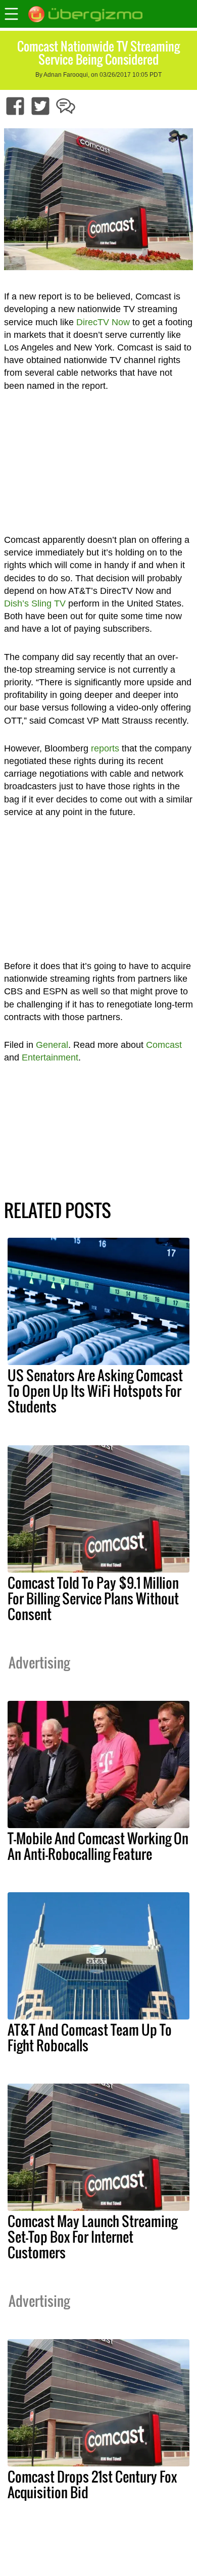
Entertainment (50, 1057)
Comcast (164, 1045)
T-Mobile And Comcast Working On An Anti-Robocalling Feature (98, 1846)
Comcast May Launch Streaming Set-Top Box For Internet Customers (92, 2237)
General (52, 1045)
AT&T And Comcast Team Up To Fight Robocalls (90, 2037)
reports (105, 748)
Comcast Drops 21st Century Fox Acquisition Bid (92, 2484)
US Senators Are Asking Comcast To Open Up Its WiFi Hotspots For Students (95, 1391)
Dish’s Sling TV (35, 603)
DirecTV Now (103, 322)
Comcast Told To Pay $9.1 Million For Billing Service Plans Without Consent (93, 1598)
